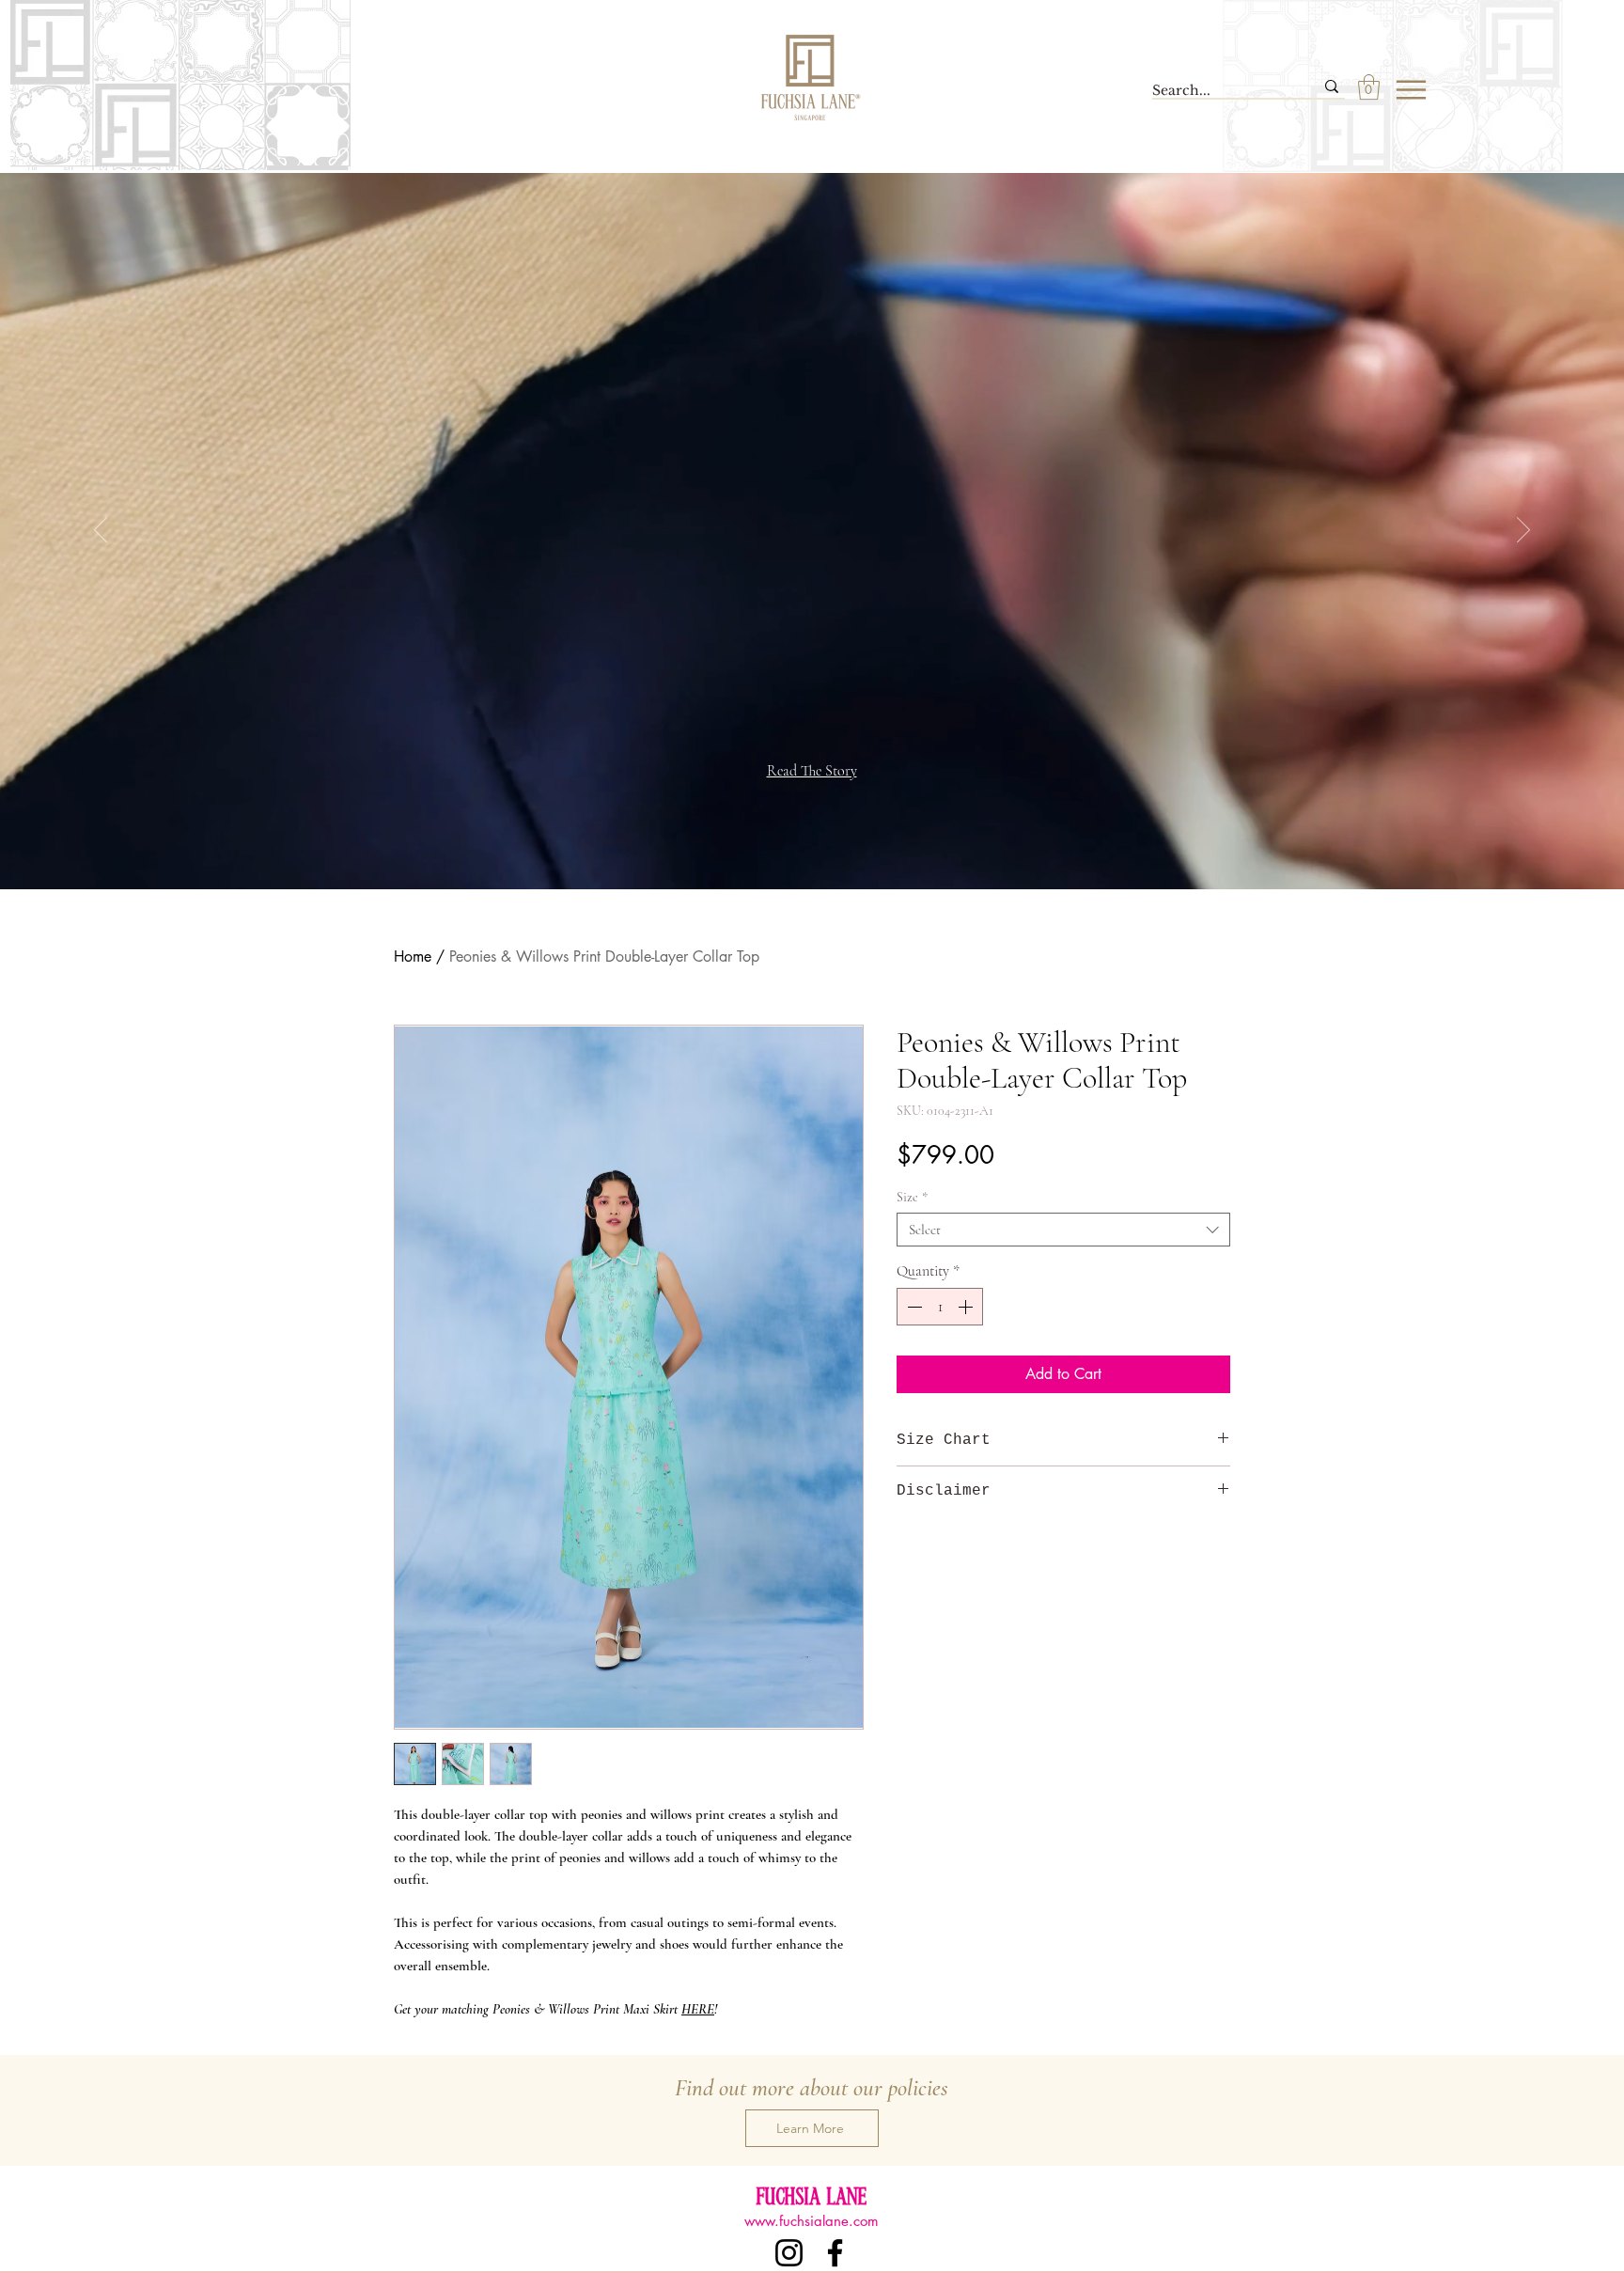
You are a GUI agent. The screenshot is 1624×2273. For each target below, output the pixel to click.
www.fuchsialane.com (812, 2221)
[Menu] (1411, 89)
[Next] (1523, 531)
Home (413, 956)
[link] (1369, 87)
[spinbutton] (940, 1307)
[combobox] (1063, 1230)
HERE (698, 2009)
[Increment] (967, 1307)
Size (912, 1197)
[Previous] (101, 531)
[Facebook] (835, 2253)
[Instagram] (789, 2253)
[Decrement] (913, 1307)
